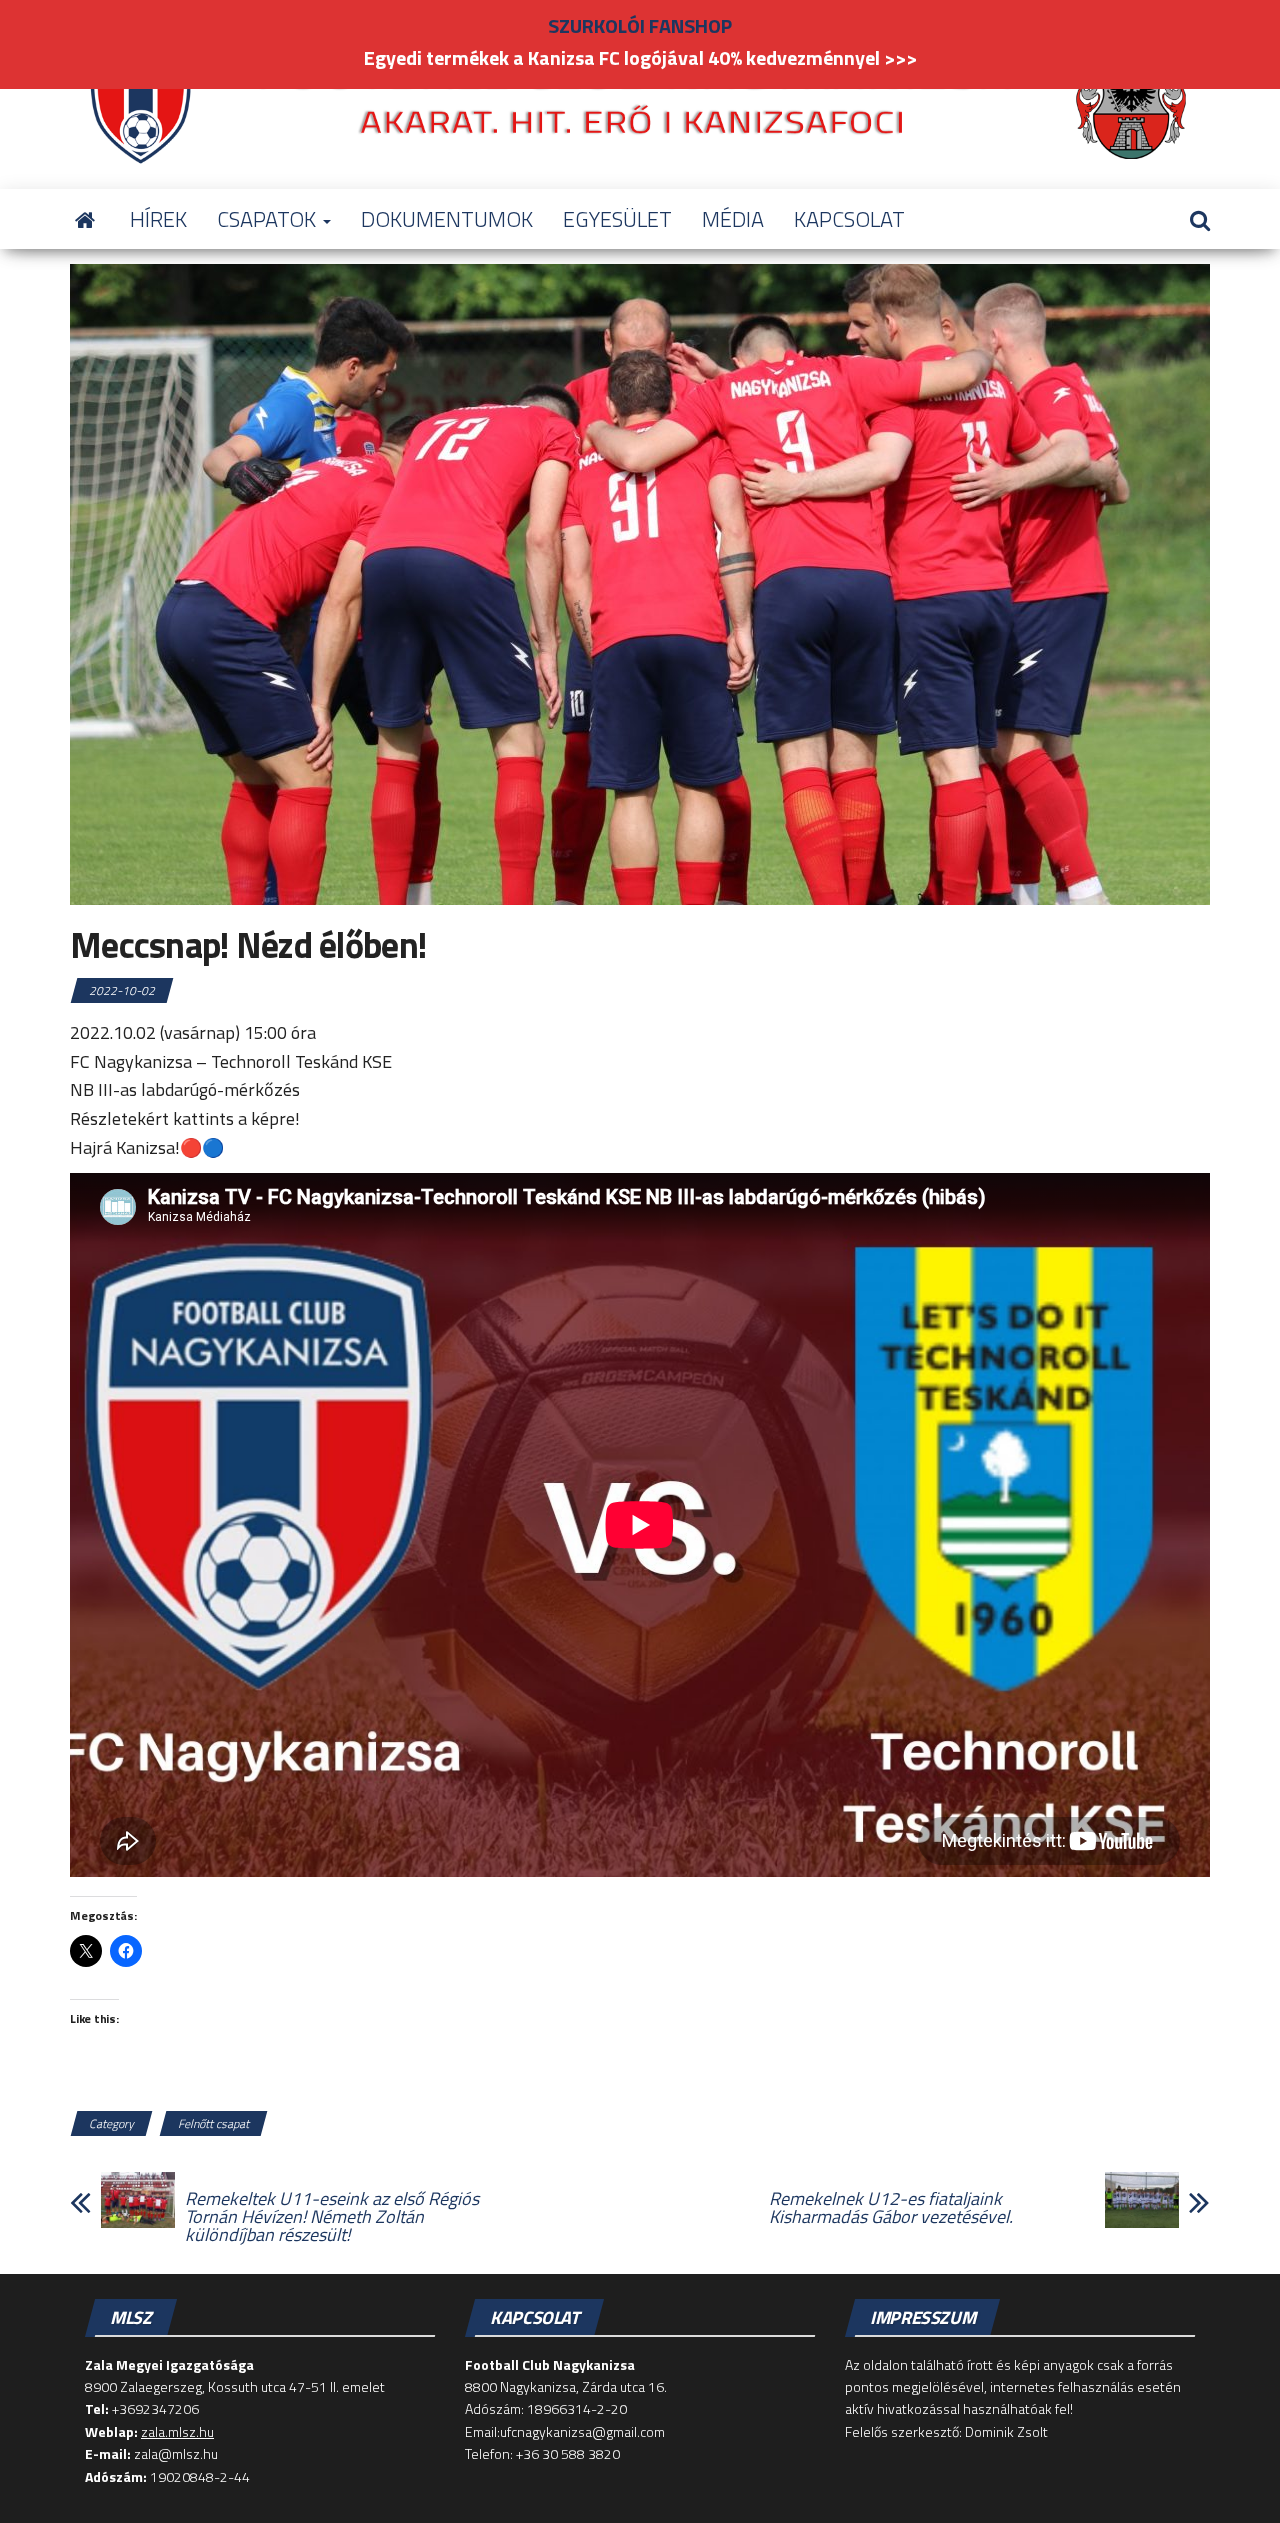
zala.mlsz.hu (177, 2431)
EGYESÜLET (617, 219)
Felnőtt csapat (213, 2123)
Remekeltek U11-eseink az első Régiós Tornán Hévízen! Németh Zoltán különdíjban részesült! (332, 2217)
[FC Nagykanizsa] (85, 219)
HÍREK (158, 219)
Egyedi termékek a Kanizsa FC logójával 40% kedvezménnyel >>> (640, 57)
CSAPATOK (269, 219)
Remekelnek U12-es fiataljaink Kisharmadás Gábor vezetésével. (891, 2208)
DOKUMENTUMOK (447, 219)
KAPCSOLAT (849, 219)
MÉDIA (733, 219)
